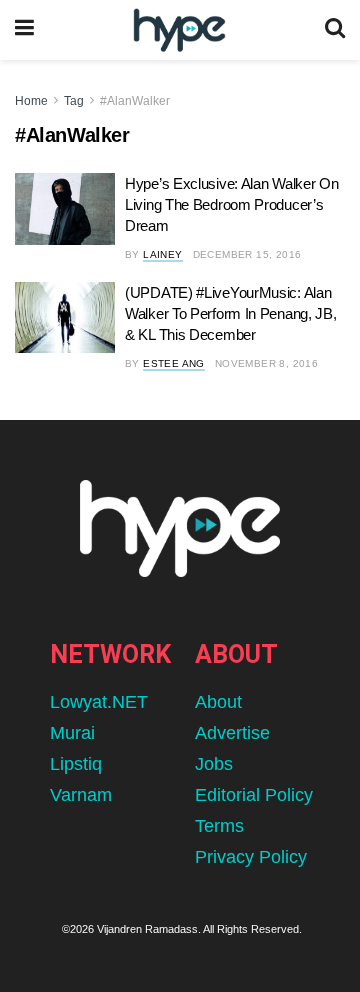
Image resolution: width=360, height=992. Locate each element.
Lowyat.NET (99, 702)
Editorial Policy (254, 795)
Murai (72, 733)
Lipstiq (76, 764)
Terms (219, 826)
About (218, 702)
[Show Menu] (24, 30)
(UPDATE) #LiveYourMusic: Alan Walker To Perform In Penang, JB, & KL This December (230, 313)
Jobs (214, 764)
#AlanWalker (135, 101)
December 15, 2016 (247, 254)
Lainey (162, 254)
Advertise (232, 733)
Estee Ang (174, 363)
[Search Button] (335, 30)
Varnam (81, 795)
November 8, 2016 (266, 363)
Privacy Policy (251, 857)
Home (31, 101)
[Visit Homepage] (179, 30)
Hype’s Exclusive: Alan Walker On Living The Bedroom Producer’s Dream (231, 204)
